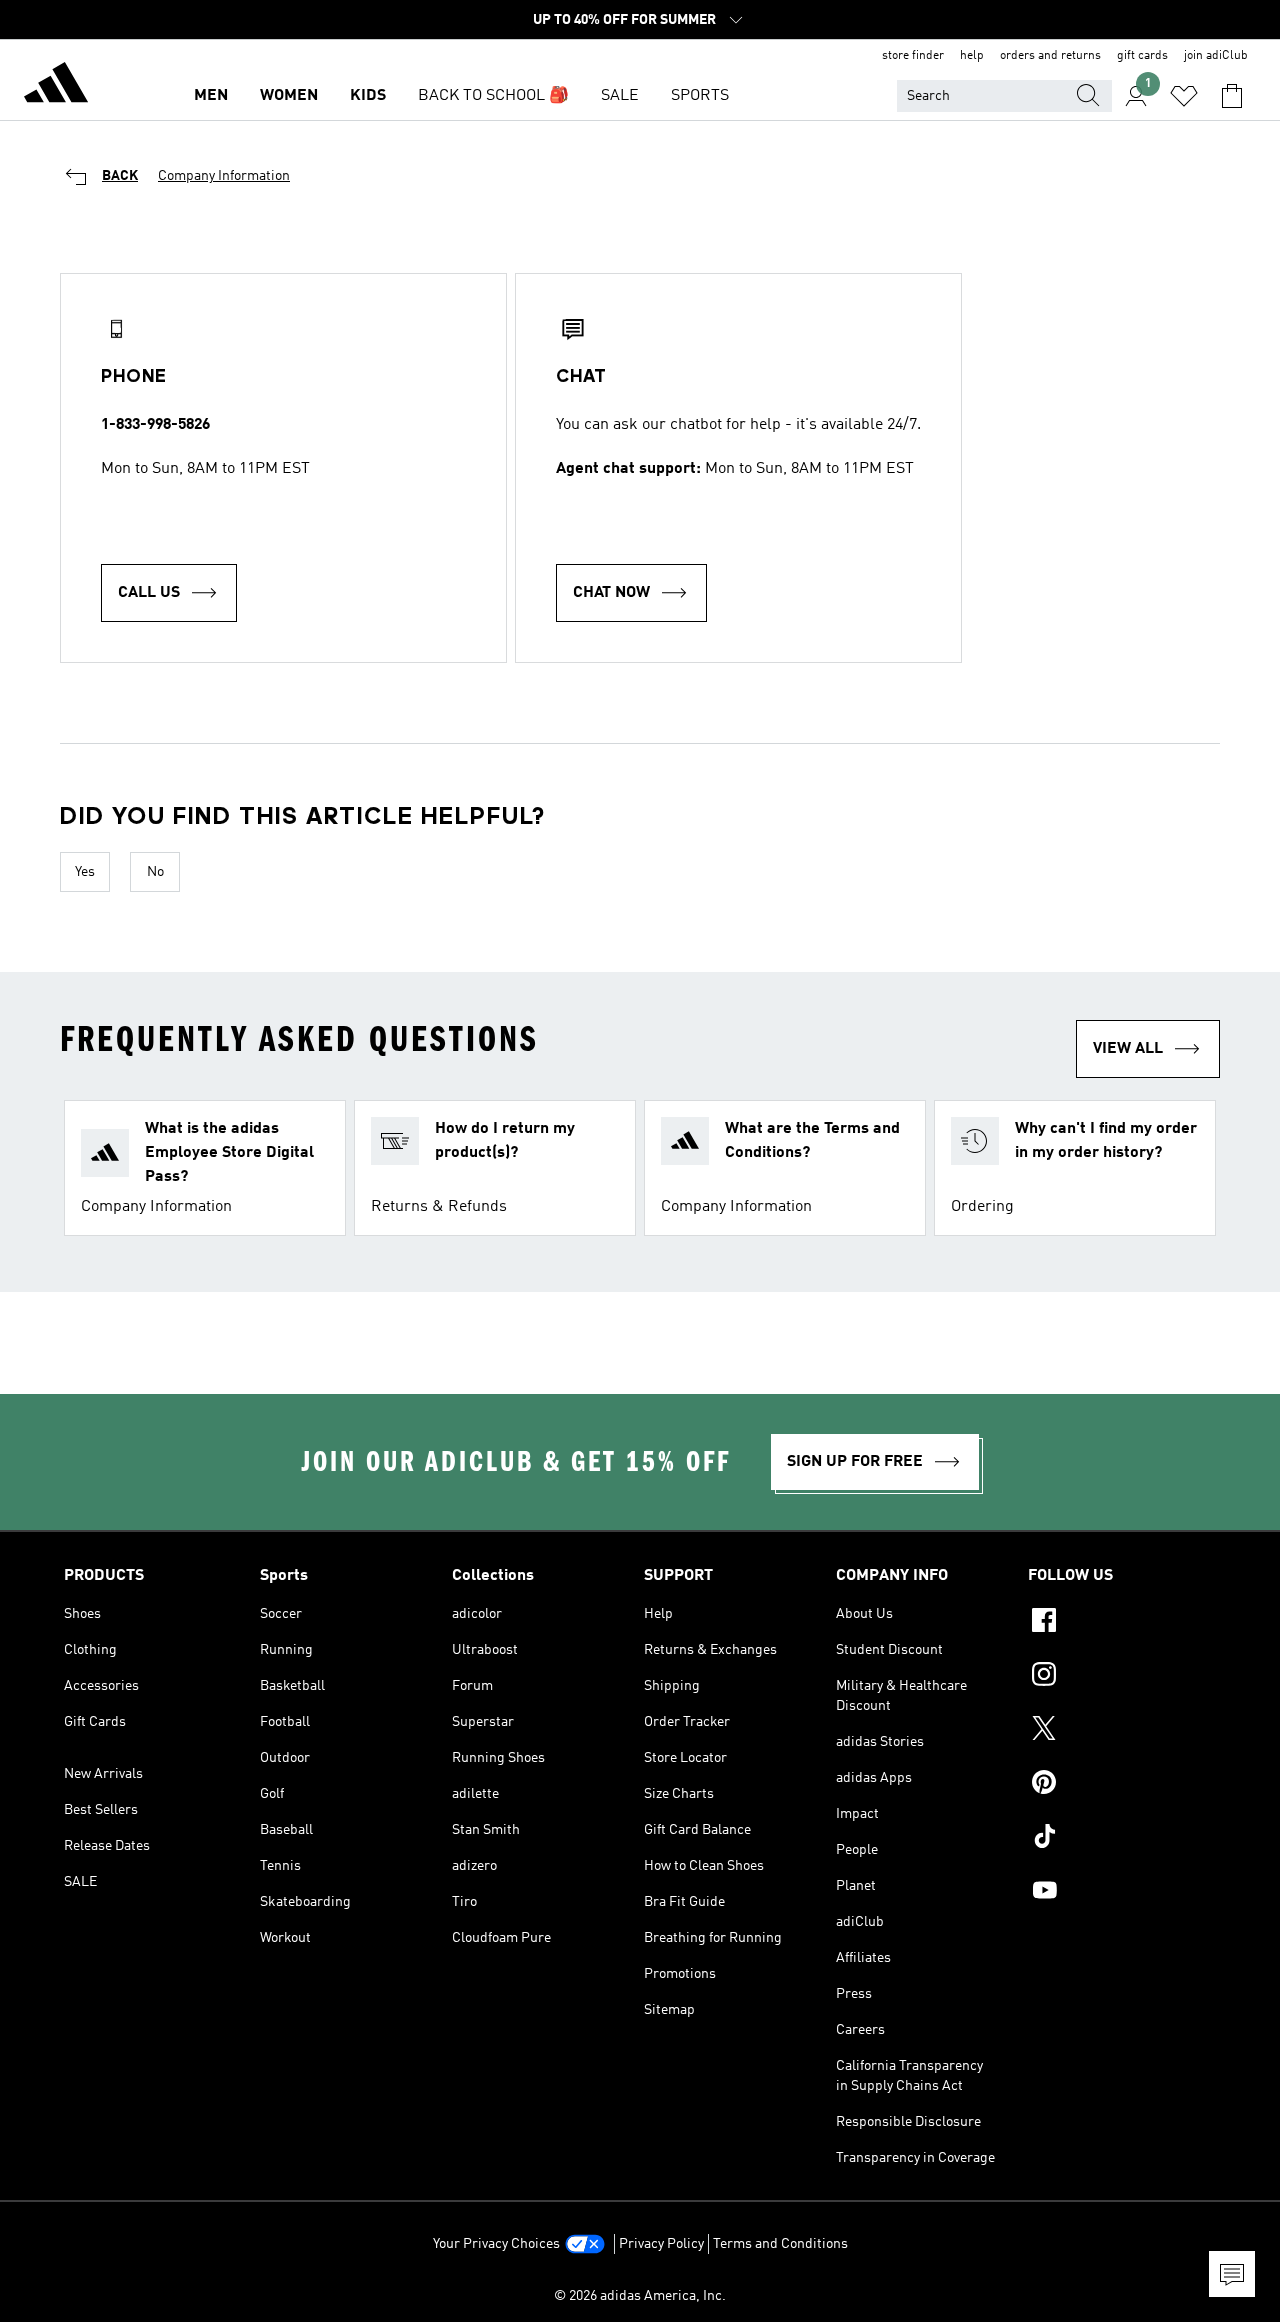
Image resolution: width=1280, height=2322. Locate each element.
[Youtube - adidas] (1122, 1893)
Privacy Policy (661, 2244)
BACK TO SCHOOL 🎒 (493, 96)
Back (120, 176)
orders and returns (1050, 56)
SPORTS (700, 96)
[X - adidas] (1122, 1731)
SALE (620, 96)
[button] (205, 1168)
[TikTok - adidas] (1122, 1839)
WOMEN (289, 96)
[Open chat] (1232, 2274)
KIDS (368, 96)
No (155, 872)
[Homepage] (56, 86)
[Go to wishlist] (1184, 96)
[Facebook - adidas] (1122, 1623)
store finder (913, 56)
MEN (211, 96)
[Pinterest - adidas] (1122, 1785)
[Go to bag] (1232, 96)
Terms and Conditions (780, 2244)
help (972, 56)
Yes (85, 872)
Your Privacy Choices (496, 2244)
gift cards (1142, 56)
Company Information (224, 176)
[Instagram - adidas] (1122, 1677)
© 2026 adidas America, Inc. (640, 2296)
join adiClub (1216, 56)
